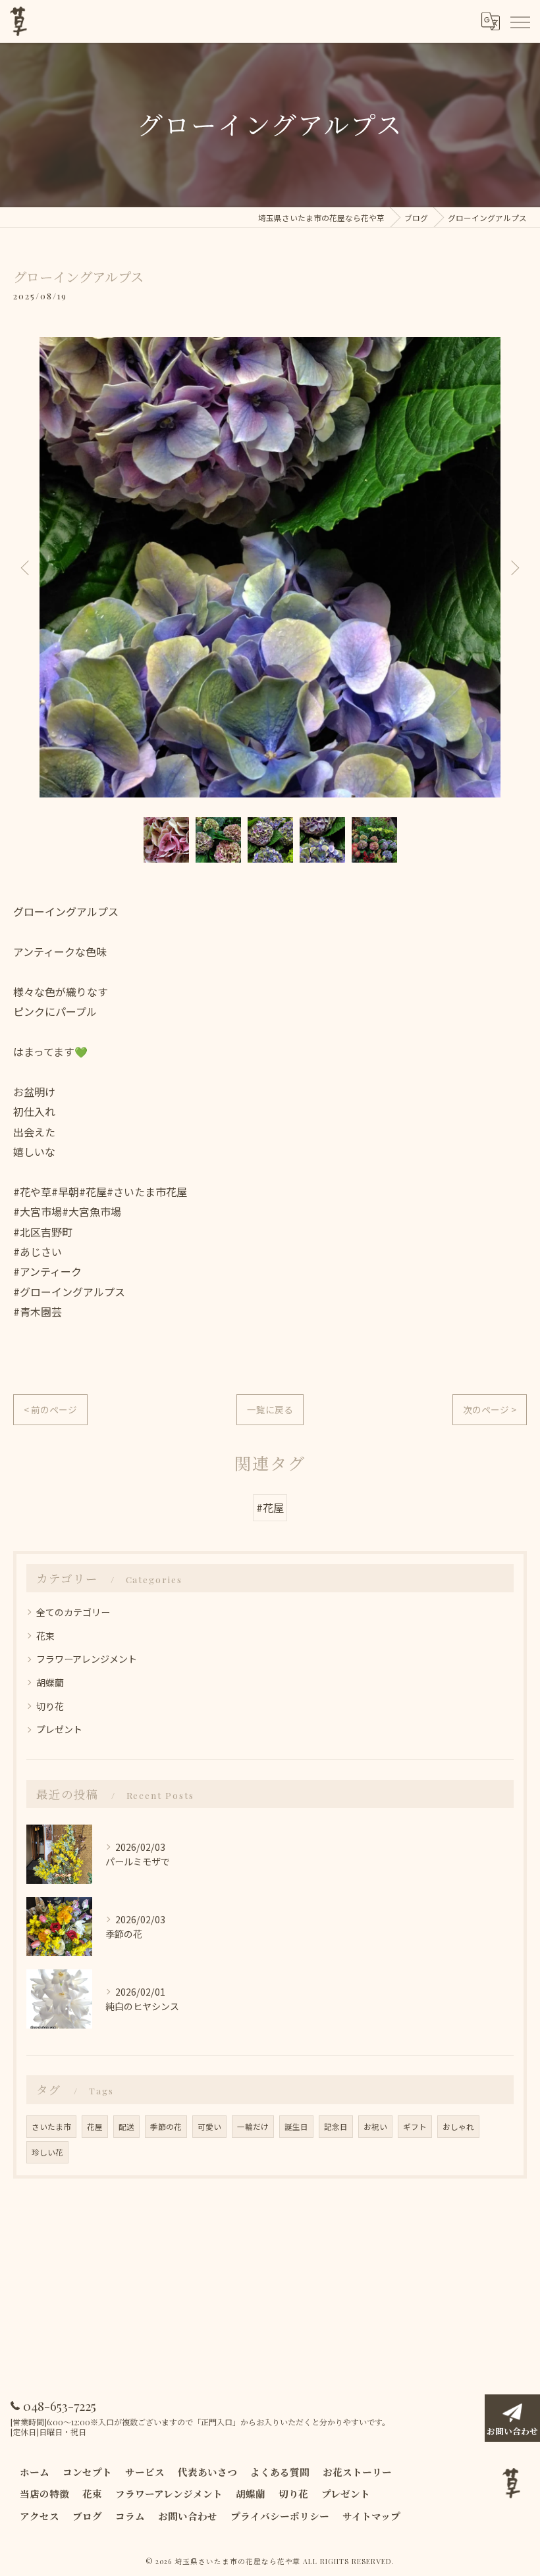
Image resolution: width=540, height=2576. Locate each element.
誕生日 (296, 2127)
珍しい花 (47, 2152)
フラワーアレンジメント (87, 1659)
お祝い (375, 2127)
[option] (270, 567)
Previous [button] (26, 567)
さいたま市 (51, 2127)
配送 (126, 2127)
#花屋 (270, 1507)
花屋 (95, 2127)
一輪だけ (253, 2127)
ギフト (415, 2127)
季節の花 (166, 2127)
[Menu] (520, 21)
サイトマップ (371, 2516)
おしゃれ (458, 2127)
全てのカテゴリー (73, 1612)
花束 (45, 1636)
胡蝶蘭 (50, 1682)
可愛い (209, 2127)
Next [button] (514, 567)
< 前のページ (50, 1409)
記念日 (336, 2127)
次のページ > (490, 1409)
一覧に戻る (270, 1409)
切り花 (50, 1706)
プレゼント (59, 1729)
